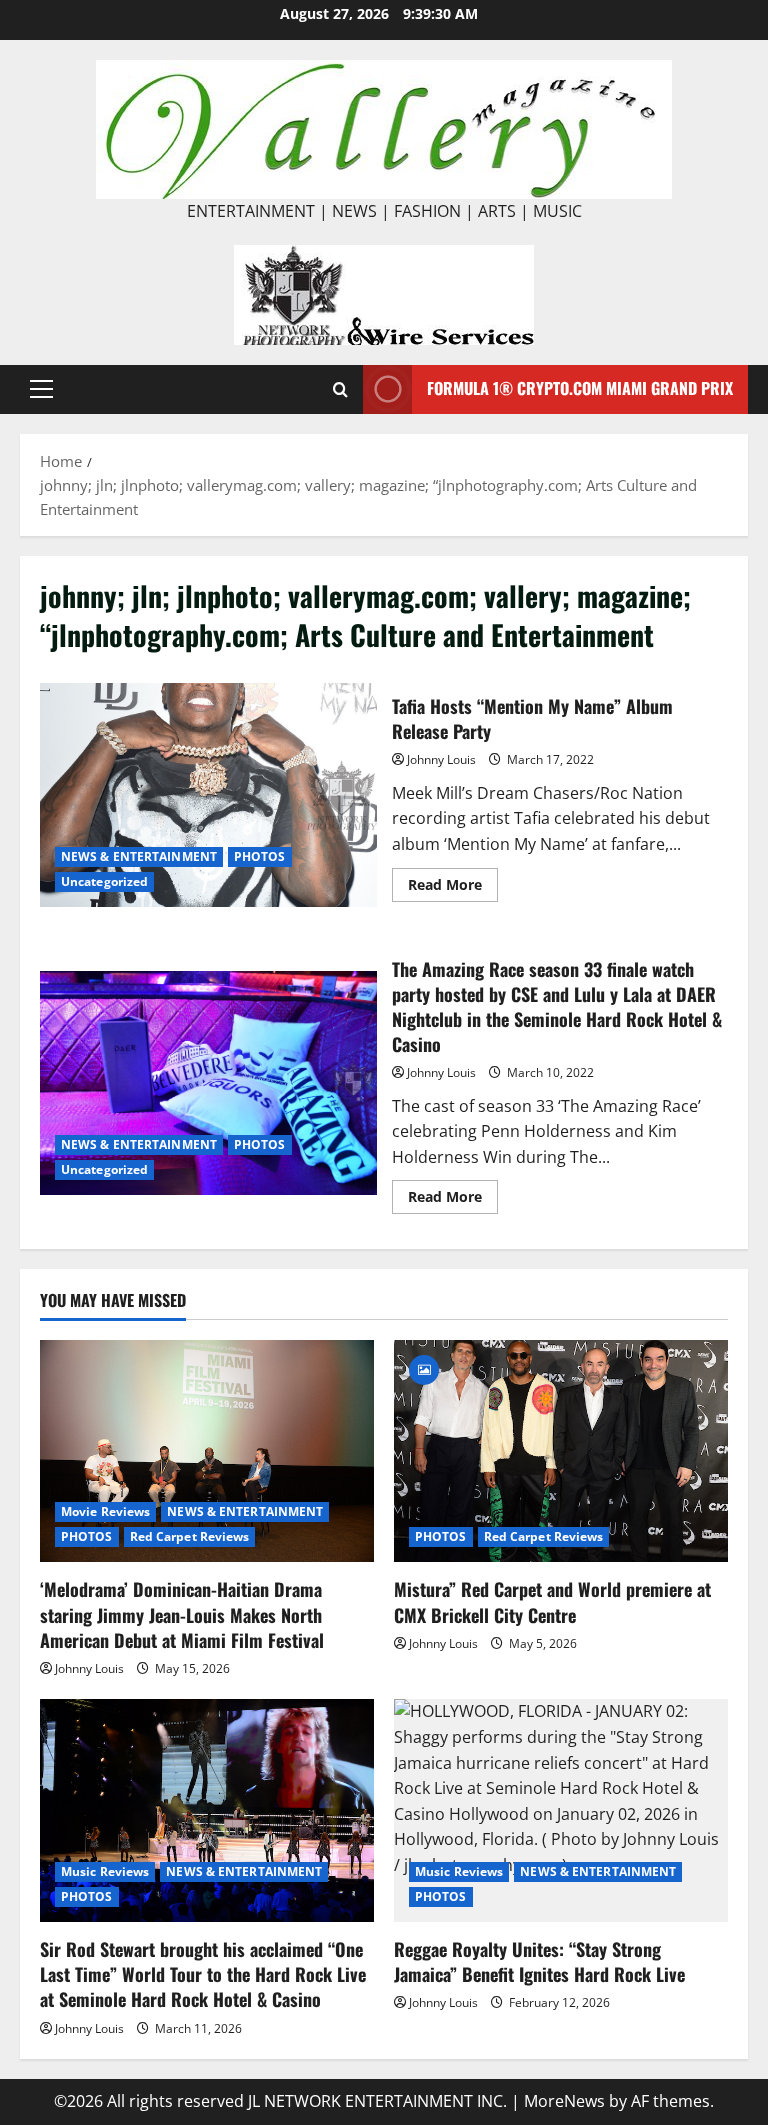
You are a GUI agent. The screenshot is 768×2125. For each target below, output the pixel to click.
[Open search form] (340, 389)
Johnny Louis (441, 759)
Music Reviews (105, 1871)
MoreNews (564, 2101)
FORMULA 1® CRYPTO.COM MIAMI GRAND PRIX (580, 388)
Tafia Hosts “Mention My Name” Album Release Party (208, 795)
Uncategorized (104, 881)
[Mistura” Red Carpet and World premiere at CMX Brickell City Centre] (561, 1451)
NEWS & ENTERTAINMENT (139, 856)
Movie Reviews (105, 1511)
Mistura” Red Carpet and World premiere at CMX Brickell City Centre (552, 1601)
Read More (453, 888)
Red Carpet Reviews (190, 1536)
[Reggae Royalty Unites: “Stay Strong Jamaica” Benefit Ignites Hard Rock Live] (561, 1810)
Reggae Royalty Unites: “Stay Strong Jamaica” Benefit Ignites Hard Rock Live (539, 1961)
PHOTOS (260, 856)
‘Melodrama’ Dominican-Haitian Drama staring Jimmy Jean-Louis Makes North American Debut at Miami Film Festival (182, 1614)
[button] (41, 389)
